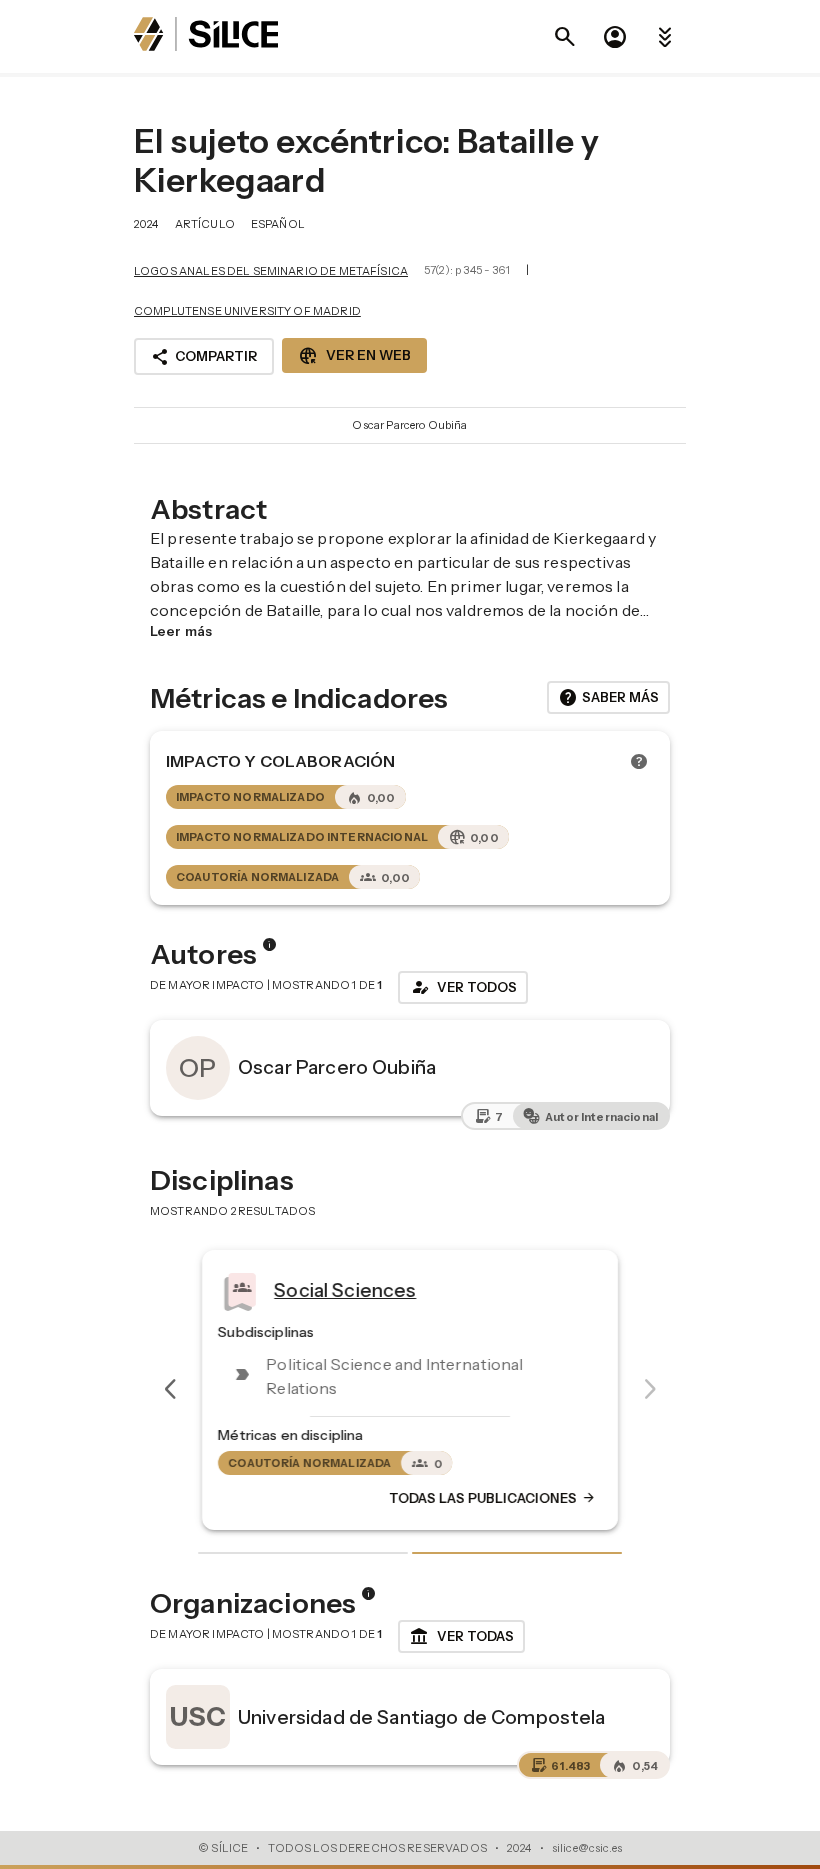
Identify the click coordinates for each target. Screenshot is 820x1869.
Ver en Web (354, 356)
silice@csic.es (587, 1848)
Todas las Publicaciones (493, 1499)
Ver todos (463, 987)
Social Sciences (345, 1290)
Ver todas (461, 1637)
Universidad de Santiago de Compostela (422, 1717)
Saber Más (608, 698)
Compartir (204, 357)
